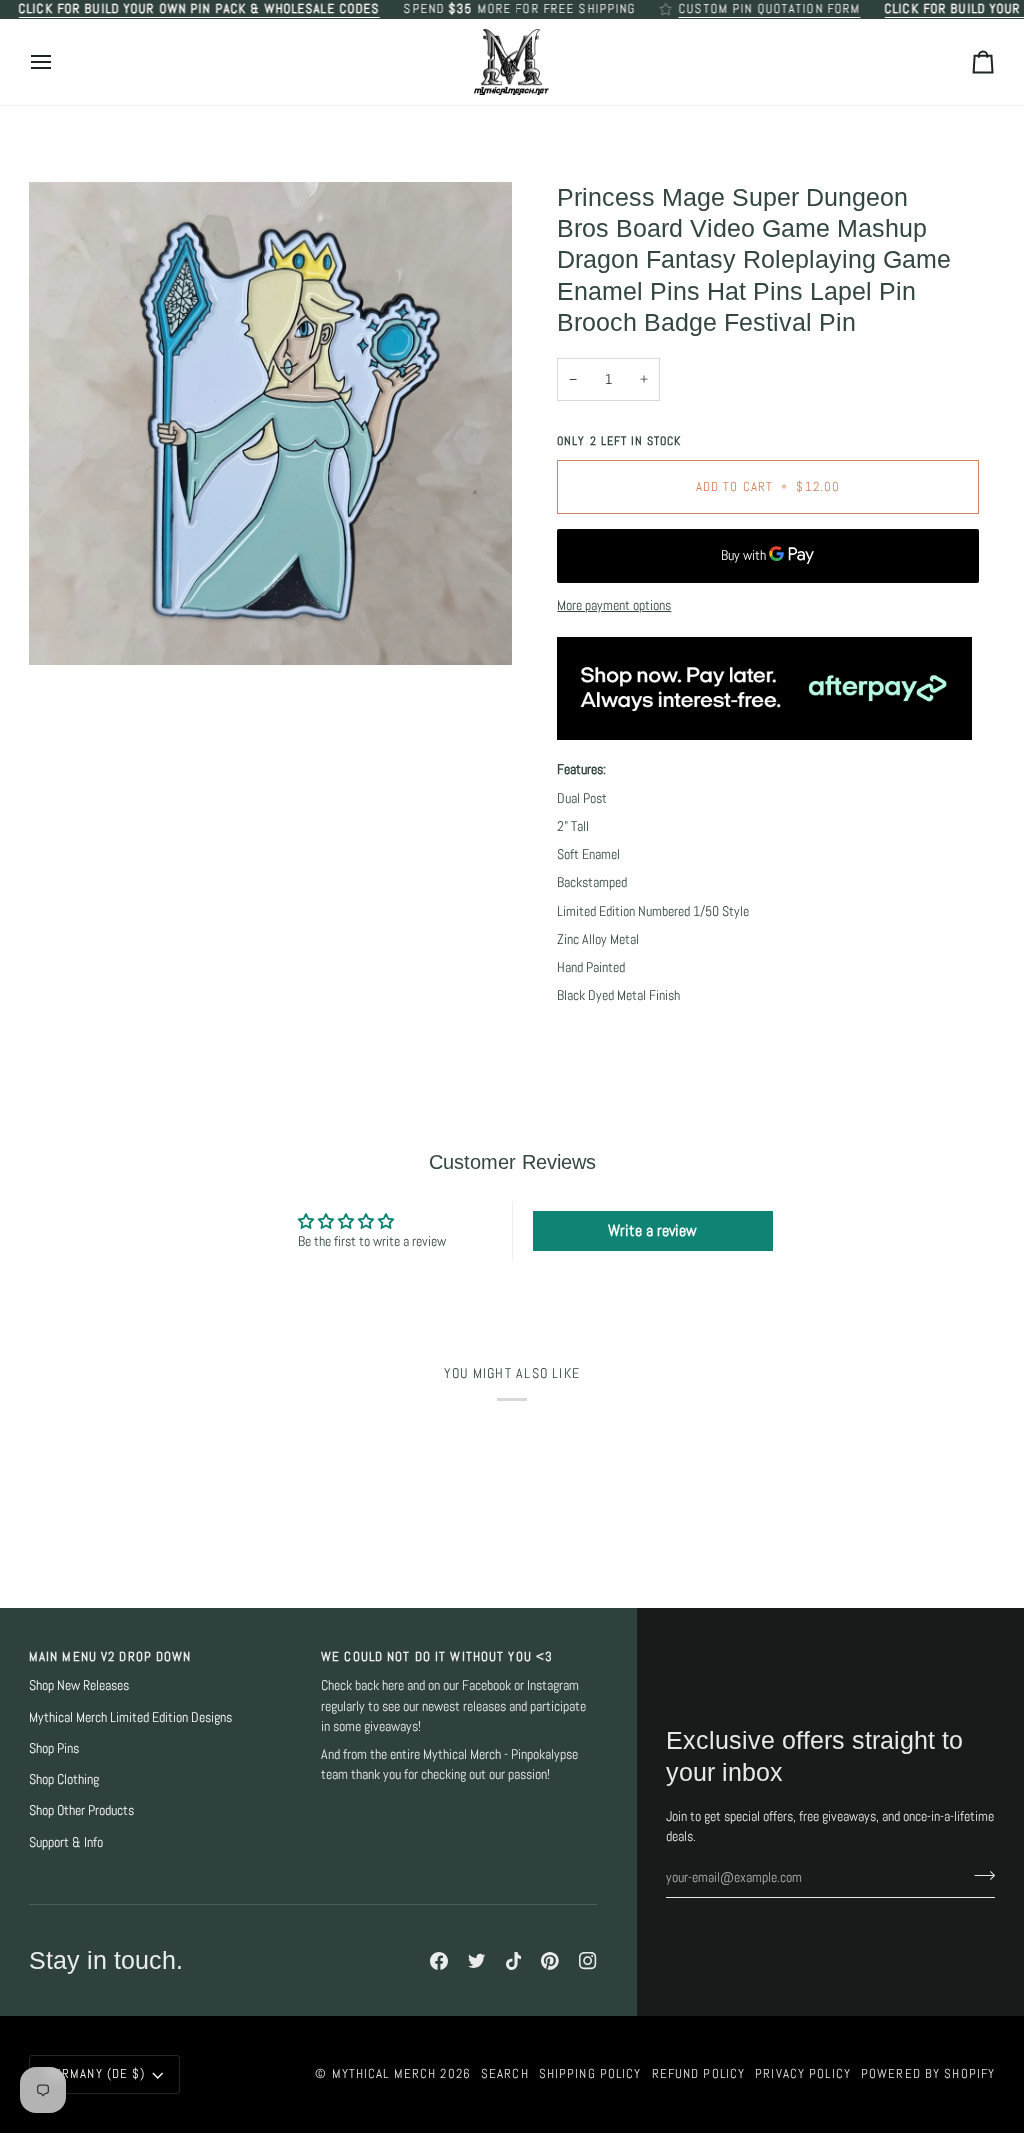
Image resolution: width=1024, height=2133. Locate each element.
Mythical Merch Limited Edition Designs (130, 1717)
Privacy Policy (803, 2074)
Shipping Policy (590, 2074)
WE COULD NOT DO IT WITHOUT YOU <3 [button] (437, 1657)
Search (505, 2074)
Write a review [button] (652, 1230)
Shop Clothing (64, 1779)
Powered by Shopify (928, 2074)
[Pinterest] (550, 1961)
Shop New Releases (79, 1685)
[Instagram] (588, 1961)
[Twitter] (477, 1961)
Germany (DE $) (96, 2074)
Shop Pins (54, 1748)
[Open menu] (59, 62)
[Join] (978, 1875)
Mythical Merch (384, 2074)
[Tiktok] (514, 1961)
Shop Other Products (81, 1810)
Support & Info (66, 1842)
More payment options (614, 605)
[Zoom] (270, 423)
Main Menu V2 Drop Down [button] (110, 1657)
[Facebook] (439, 1961)
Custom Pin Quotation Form (769, 9)
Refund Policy (699, 2074)
